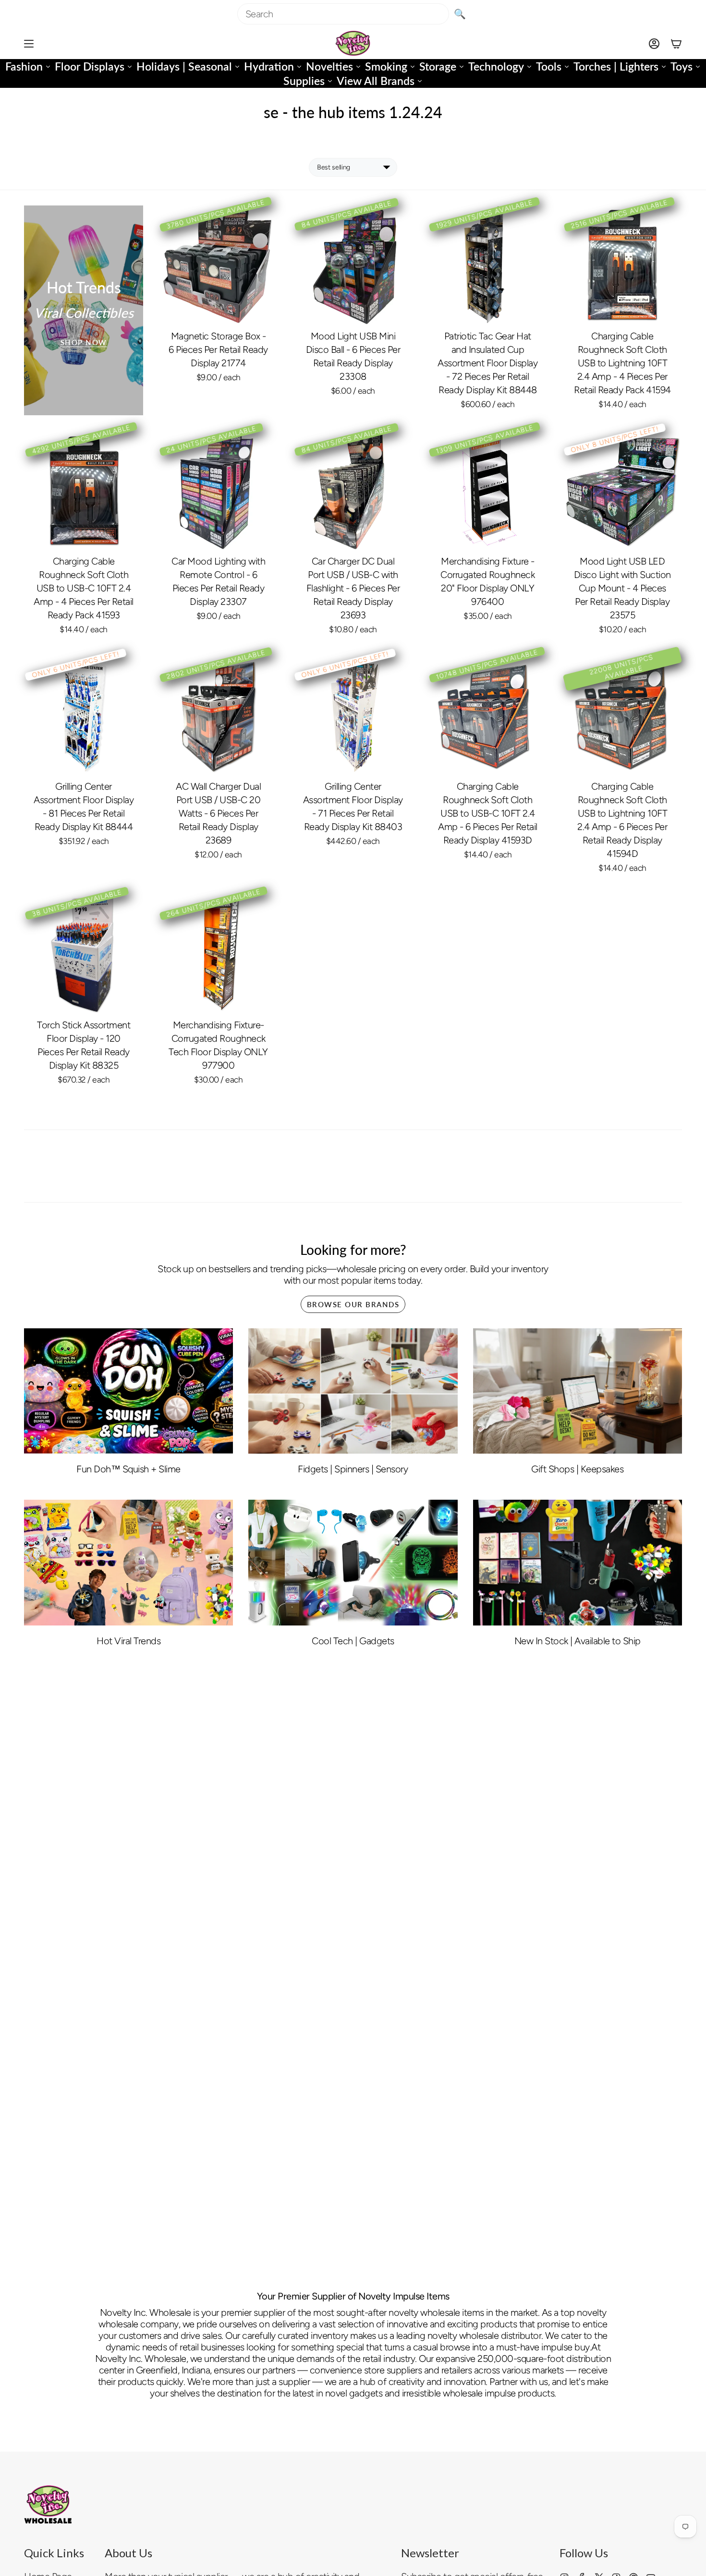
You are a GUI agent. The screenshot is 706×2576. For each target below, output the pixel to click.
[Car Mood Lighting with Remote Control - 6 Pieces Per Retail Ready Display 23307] (218, 490)
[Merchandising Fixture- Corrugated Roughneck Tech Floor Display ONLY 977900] (218, 954)
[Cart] (676, 43)
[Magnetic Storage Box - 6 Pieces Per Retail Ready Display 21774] (218, 265)
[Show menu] (29, 43)
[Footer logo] (48, 2504)
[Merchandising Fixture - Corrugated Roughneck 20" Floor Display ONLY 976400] (487, 490)
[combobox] (343, 14)
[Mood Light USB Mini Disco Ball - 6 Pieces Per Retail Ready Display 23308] (353, 265)
